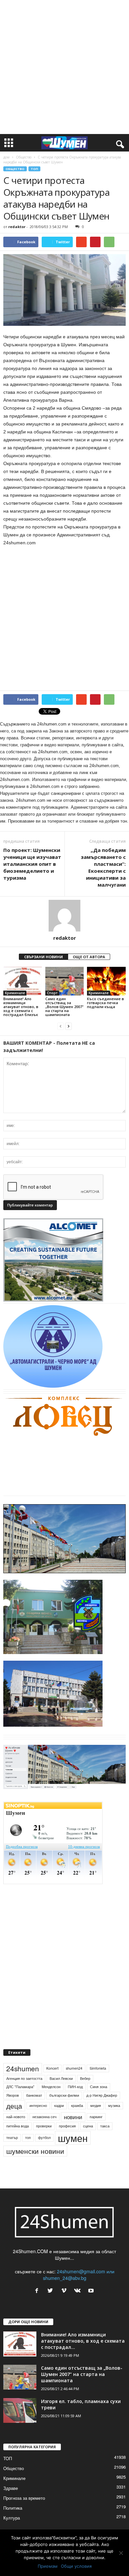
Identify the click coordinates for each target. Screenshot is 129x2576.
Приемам (48, 2566)
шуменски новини (35, 2151)
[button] (119, 143)
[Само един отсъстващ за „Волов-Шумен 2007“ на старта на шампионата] (65, 981)
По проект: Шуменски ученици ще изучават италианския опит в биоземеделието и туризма (32, 864)
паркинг (96, 2117)
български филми (64, 2095)
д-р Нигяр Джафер (102, 2095)
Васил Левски (61, 2078)
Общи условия (76, 2566)
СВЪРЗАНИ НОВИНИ (43, 957)
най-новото (16, 2117)
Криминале (15, 993)
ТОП (34, 169)
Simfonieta (98, 2068)
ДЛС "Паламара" (20, 2087)
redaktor (17, 227)
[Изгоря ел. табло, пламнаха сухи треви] (20, 2410)
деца (14, 2106)
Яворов (13, 2095)
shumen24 (74, 2068)
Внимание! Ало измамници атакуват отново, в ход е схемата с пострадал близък (21, 1007)
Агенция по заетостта (24, 2078)
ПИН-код (75, 2087)
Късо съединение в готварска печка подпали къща (106, 1003)
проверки (44, 2126)
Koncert (52, 2068)
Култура (12, 2518)
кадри (59, 2105)
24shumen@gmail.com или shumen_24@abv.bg (79, 2275)
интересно (38, 2105)
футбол (44, 2137)
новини (73, 2117)
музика (114, 2105)
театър (12, 2137)
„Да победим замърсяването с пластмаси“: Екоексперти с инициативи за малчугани (103, 867)
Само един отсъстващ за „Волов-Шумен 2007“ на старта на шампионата (64, 1007)
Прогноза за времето (24, 2498)
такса (105, 2126)
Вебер (85, 2078)
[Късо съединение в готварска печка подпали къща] (106, 981)
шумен (73, 2138)
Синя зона (99, 2087)
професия (67, 2126)
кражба (77, 2105)
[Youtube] (92, 2291)
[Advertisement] (64, 67)
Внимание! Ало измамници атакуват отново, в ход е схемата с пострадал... (83, 2341)
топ (28, 2137)
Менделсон (51, 2087)
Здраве (11, 2488)
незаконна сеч (44, 2117)
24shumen (23, 2068)
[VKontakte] (79, 2291)
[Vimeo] (65, 2291)
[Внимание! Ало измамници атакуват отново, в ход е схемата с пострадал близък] (23, 981)
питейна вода (18, 2126)
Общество (24, 157)
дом (6, 157)
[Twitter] (52, 2291)
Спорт (52, 993)
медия (96, 2105)
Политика (13, 2508)
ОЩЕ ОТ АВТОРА (89, 957)
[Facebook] (38, 2291)
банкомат (34, 2095)
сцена (88, 2126)
